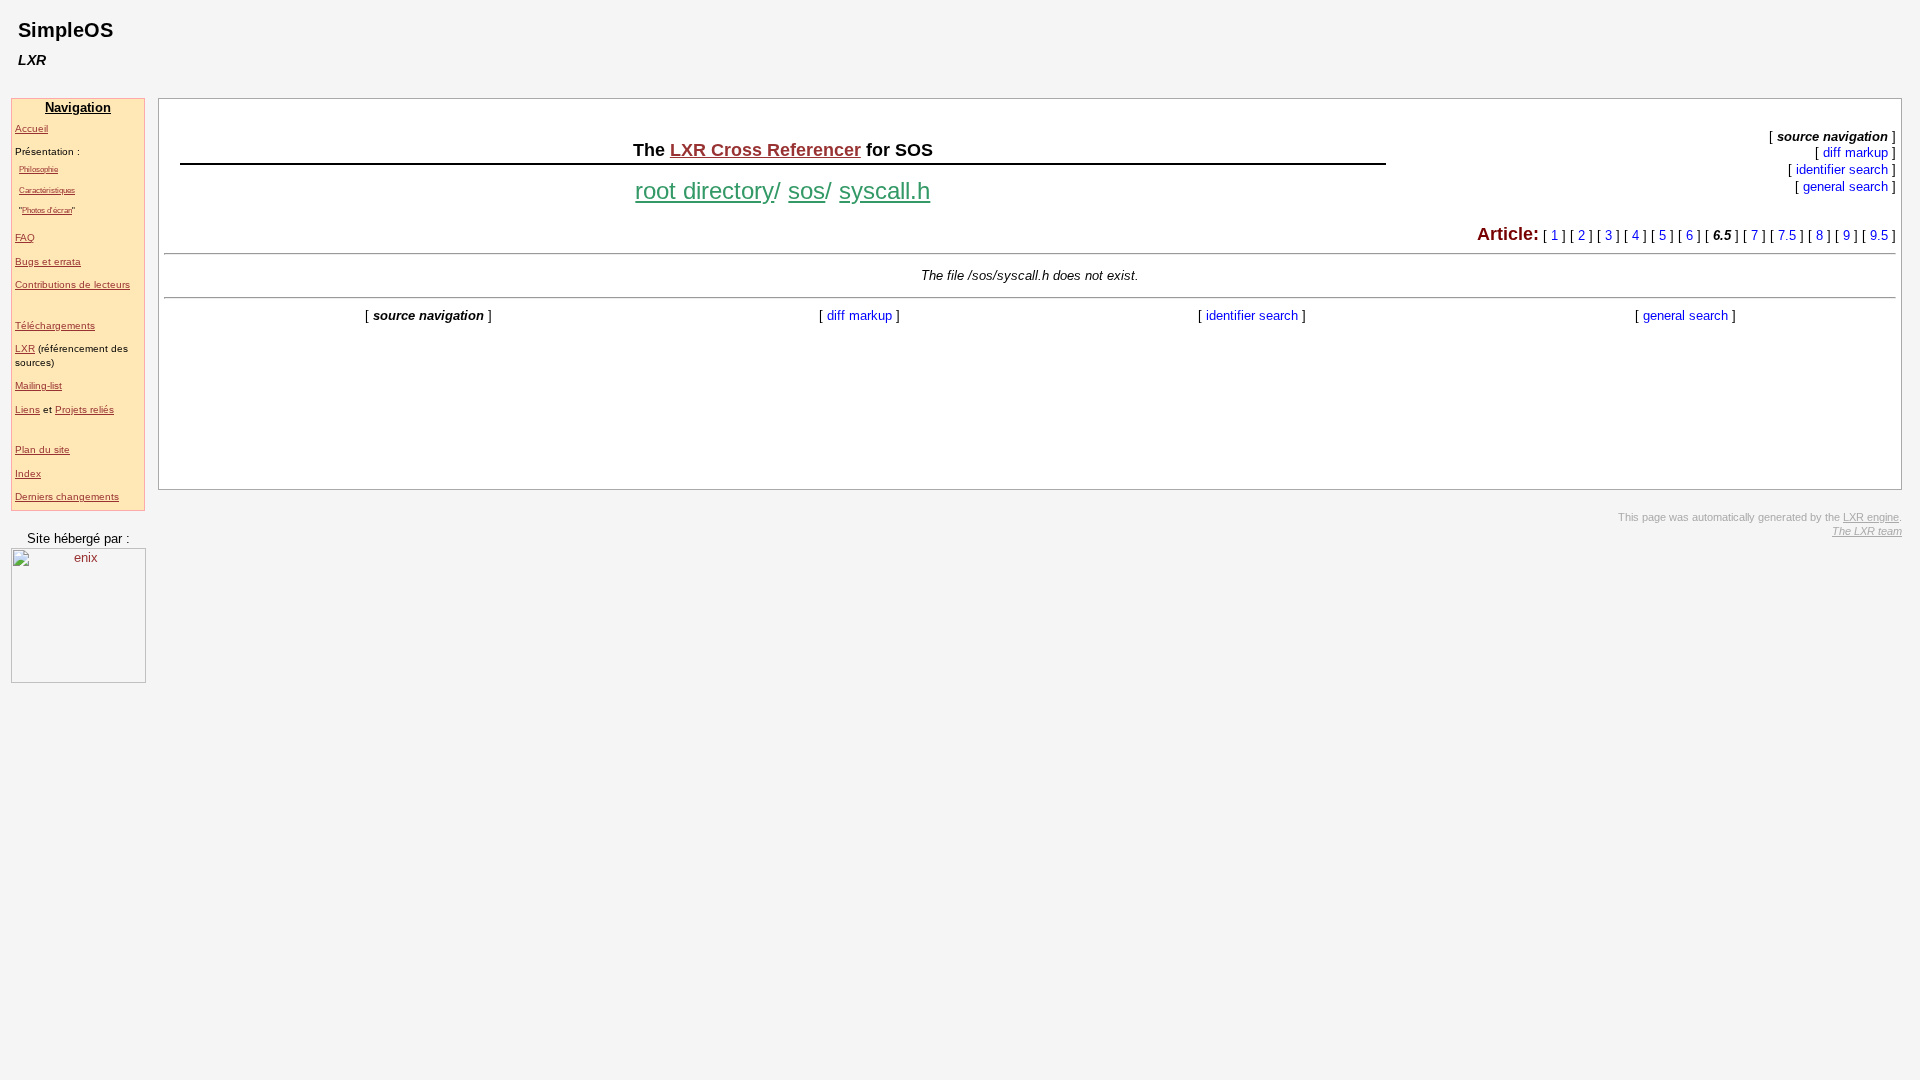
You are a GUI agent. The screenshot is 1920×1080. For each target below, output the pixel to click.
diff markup (1855, 152)
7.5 (1787, 235)
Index (28, 473)
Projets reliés (84, 409)
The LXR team (1867, 531)
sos (806, 190)
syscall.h (884, 190)
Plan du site (42, 449)
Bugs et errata (48, 261)
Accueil (31, 128)
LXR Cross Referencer (765, 150)
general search (1845, 186)
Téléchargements (55, 325)
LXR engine (1871, 517)
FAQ (25, 237)
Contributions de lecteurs (72, 284)
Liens (27, 409)
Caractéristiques (47, 190)
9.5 (1879, 235)
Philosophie (38, 169)
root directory (704, 190)
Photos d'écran (47, 210)
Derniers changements (67, 496)
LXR (25, 348)
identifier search (1842, 169)
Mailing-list (38, 385)
